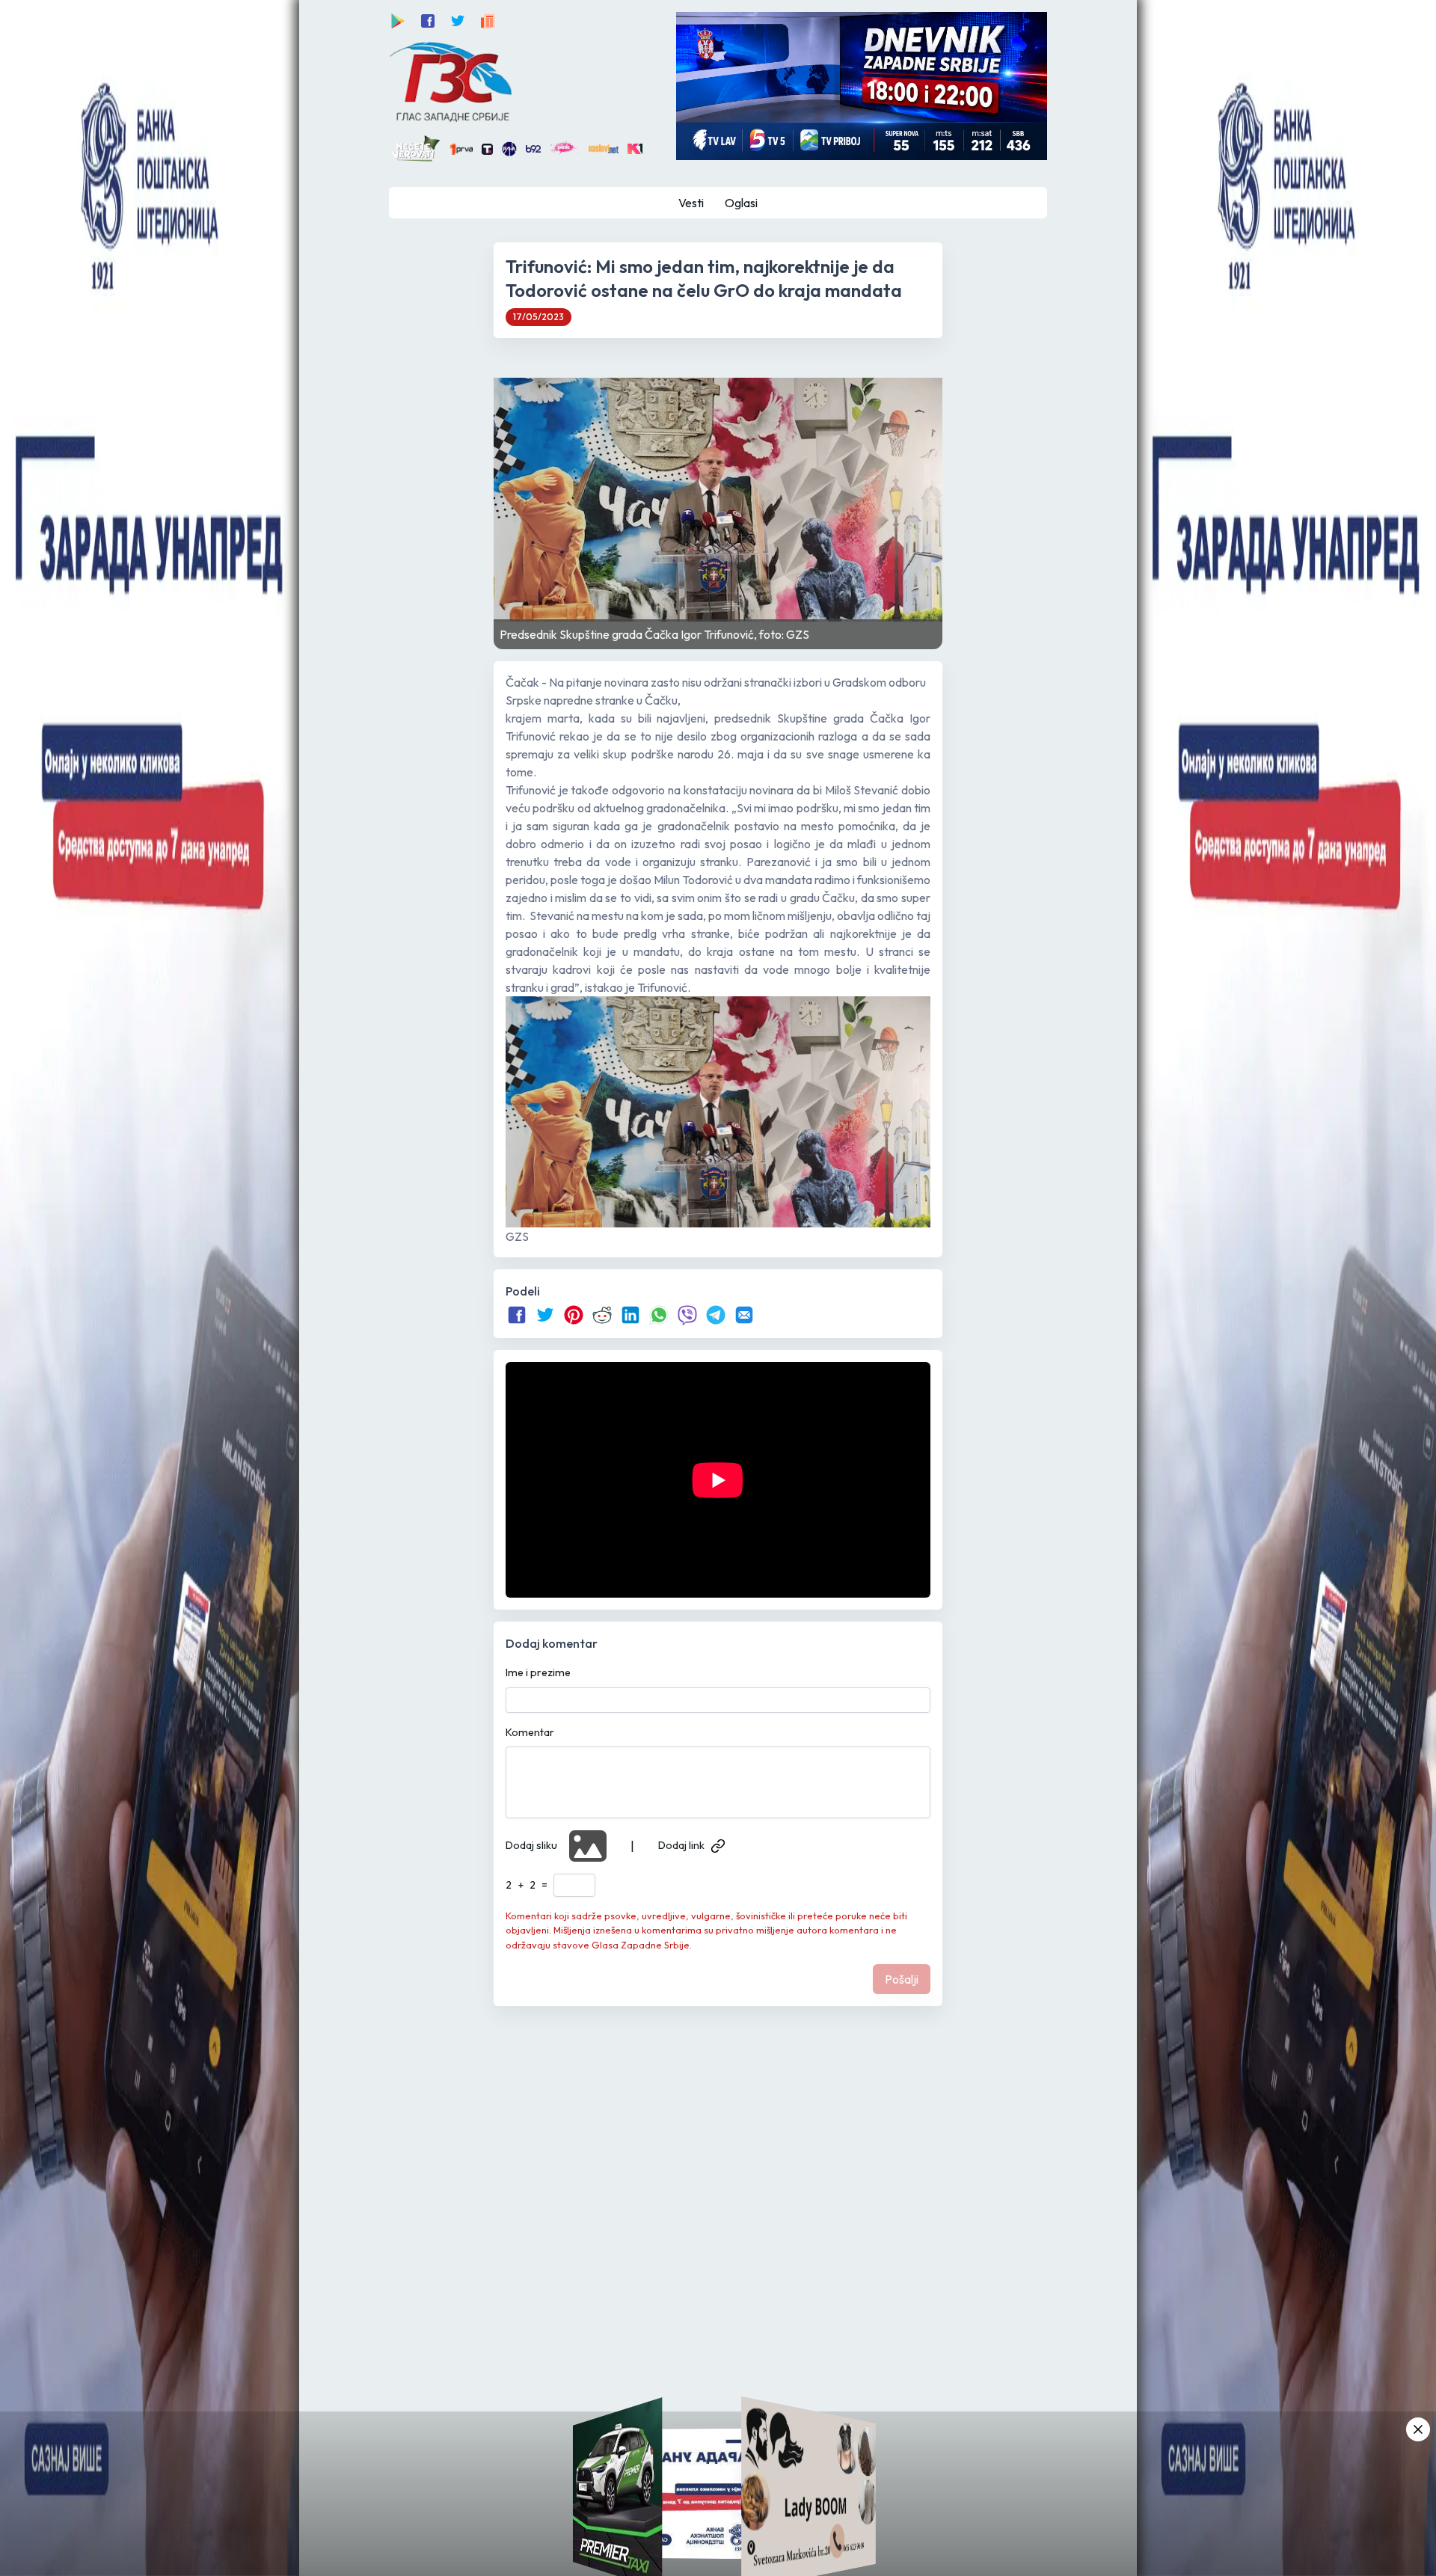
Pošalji (902, 1979)
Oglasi (741, 203)
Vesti (691, 203)
